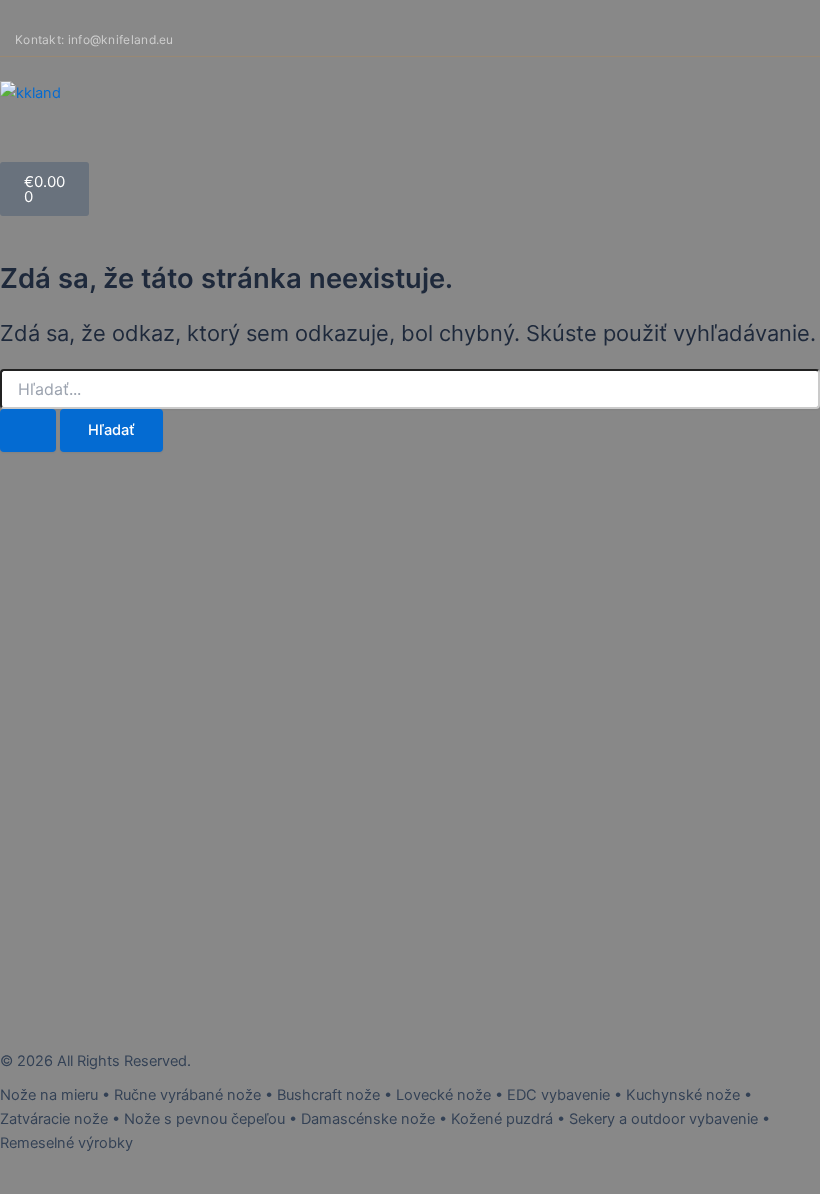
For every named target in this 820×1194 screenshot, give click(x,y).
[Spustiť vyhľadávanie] (28, 430)
